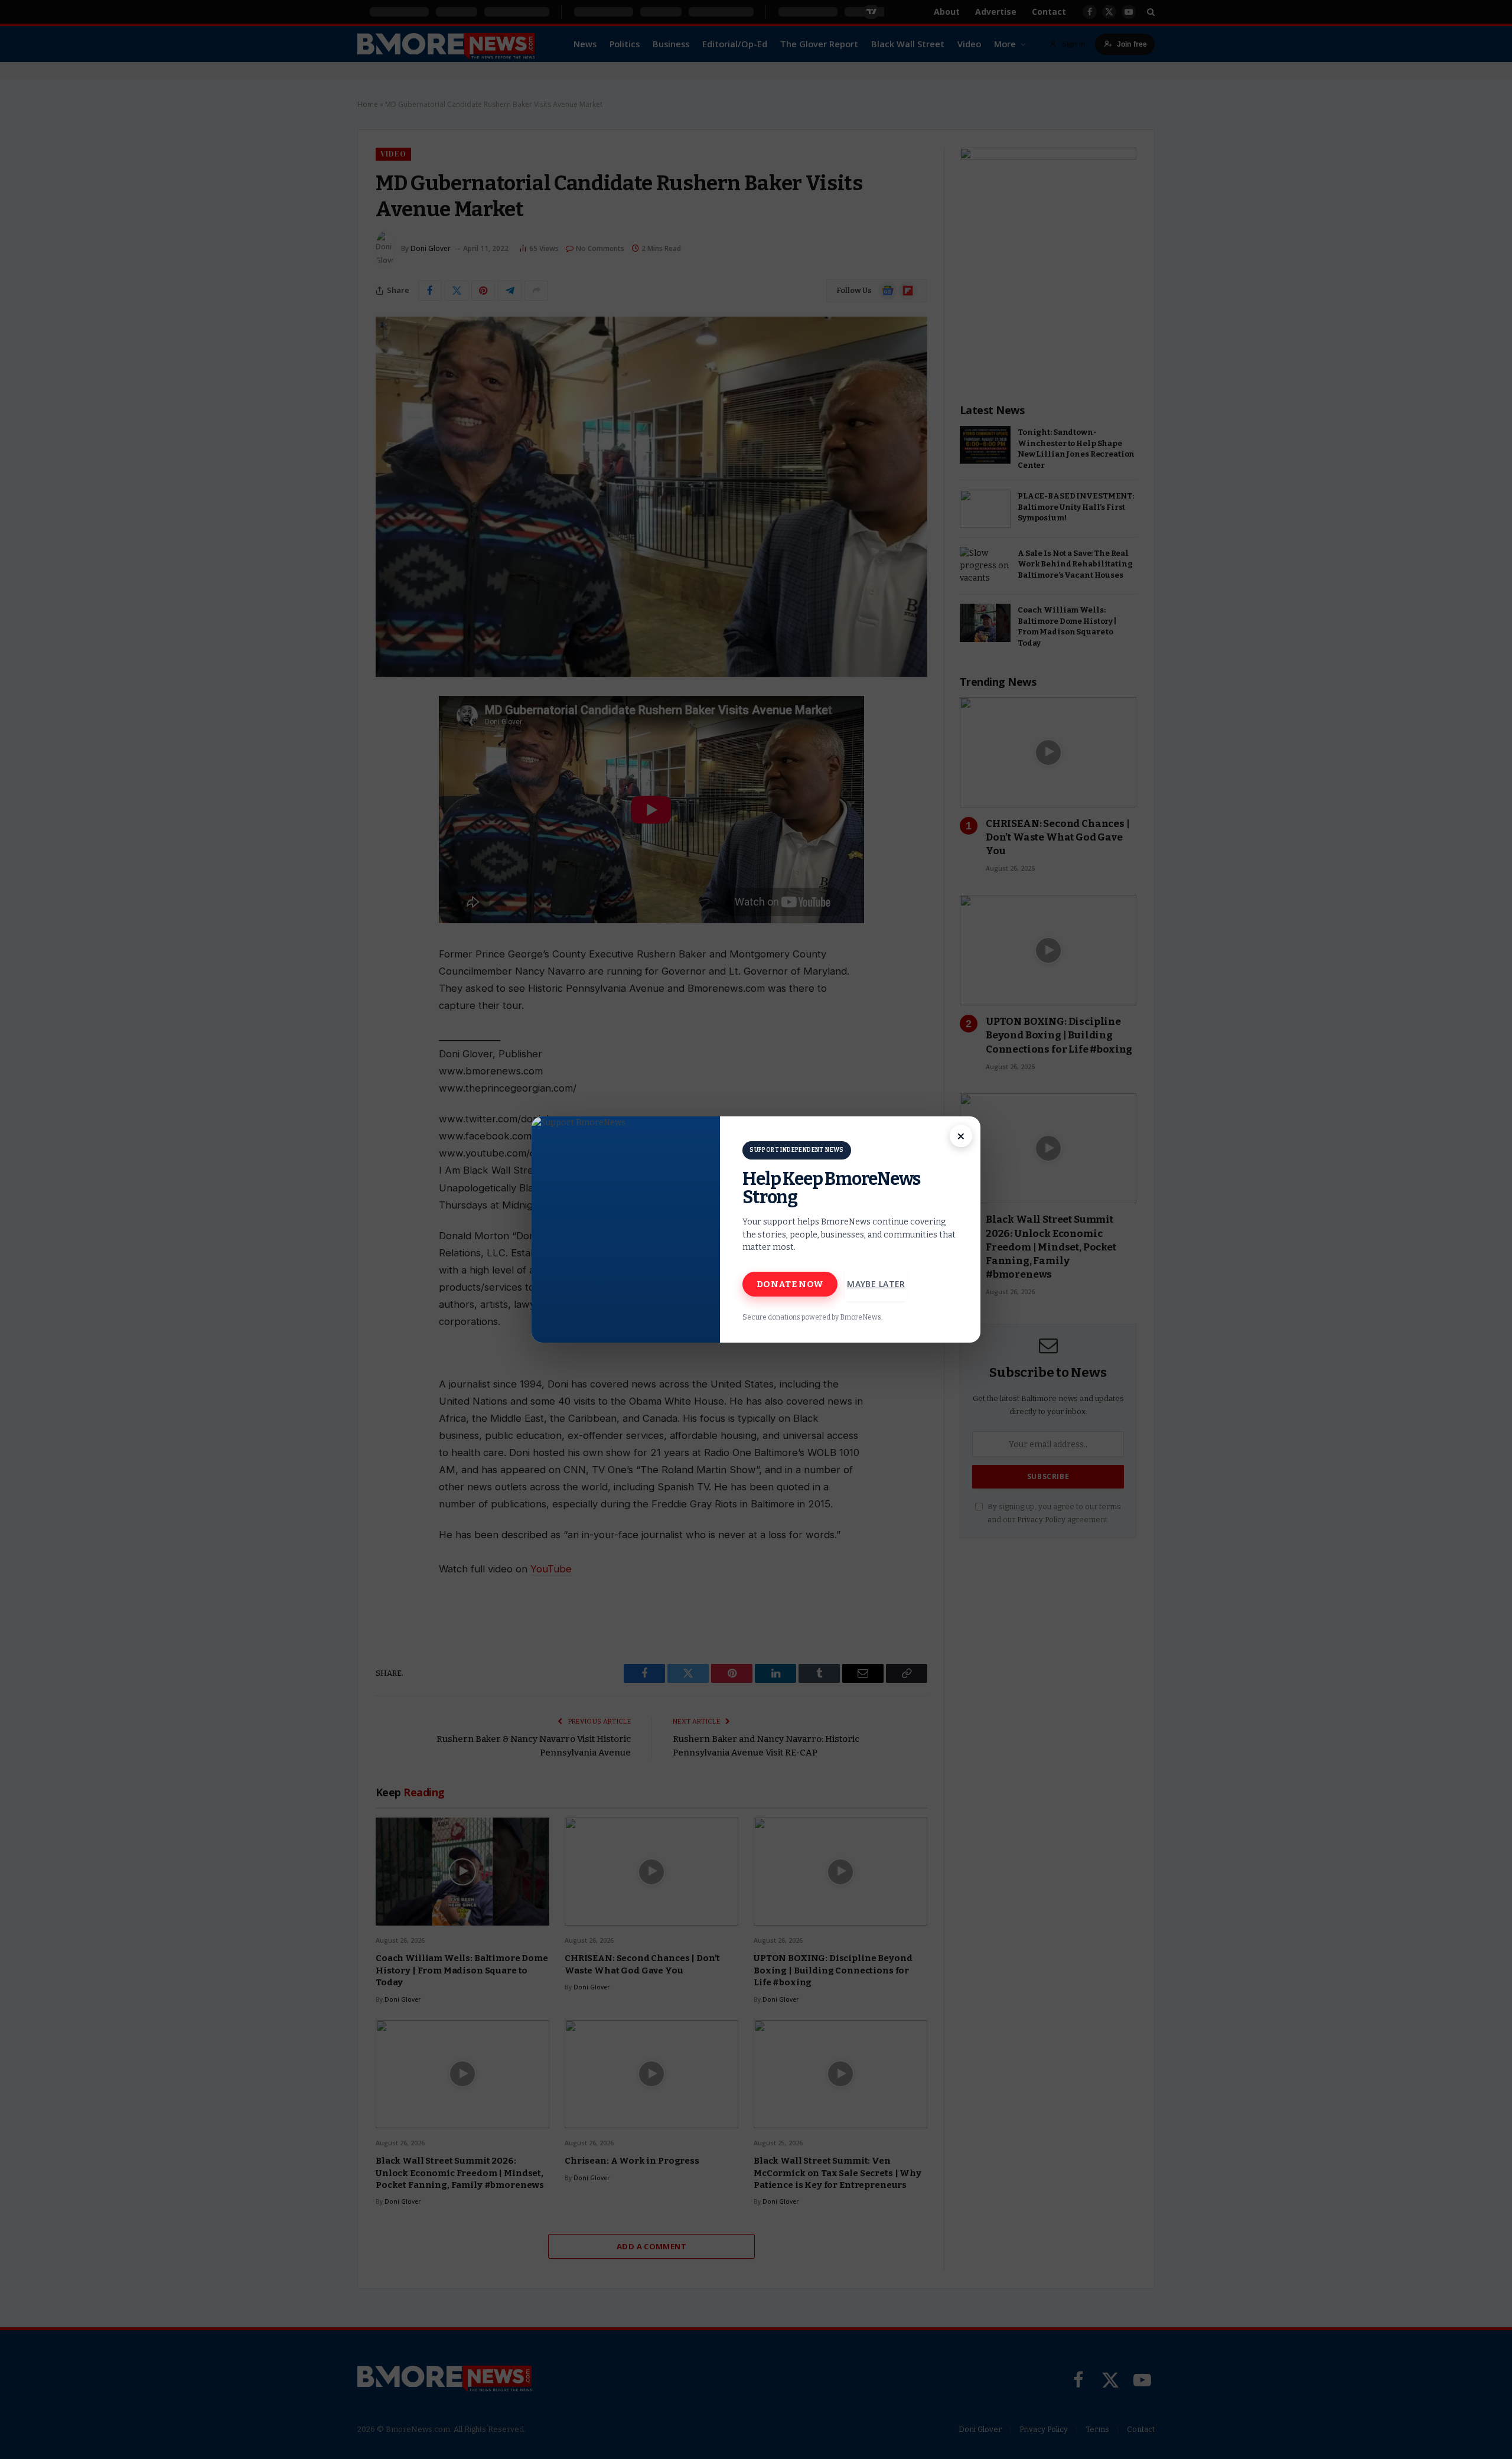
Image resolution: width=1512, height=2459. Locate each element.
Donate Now (790, 1284)
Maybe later (876, 1284)
